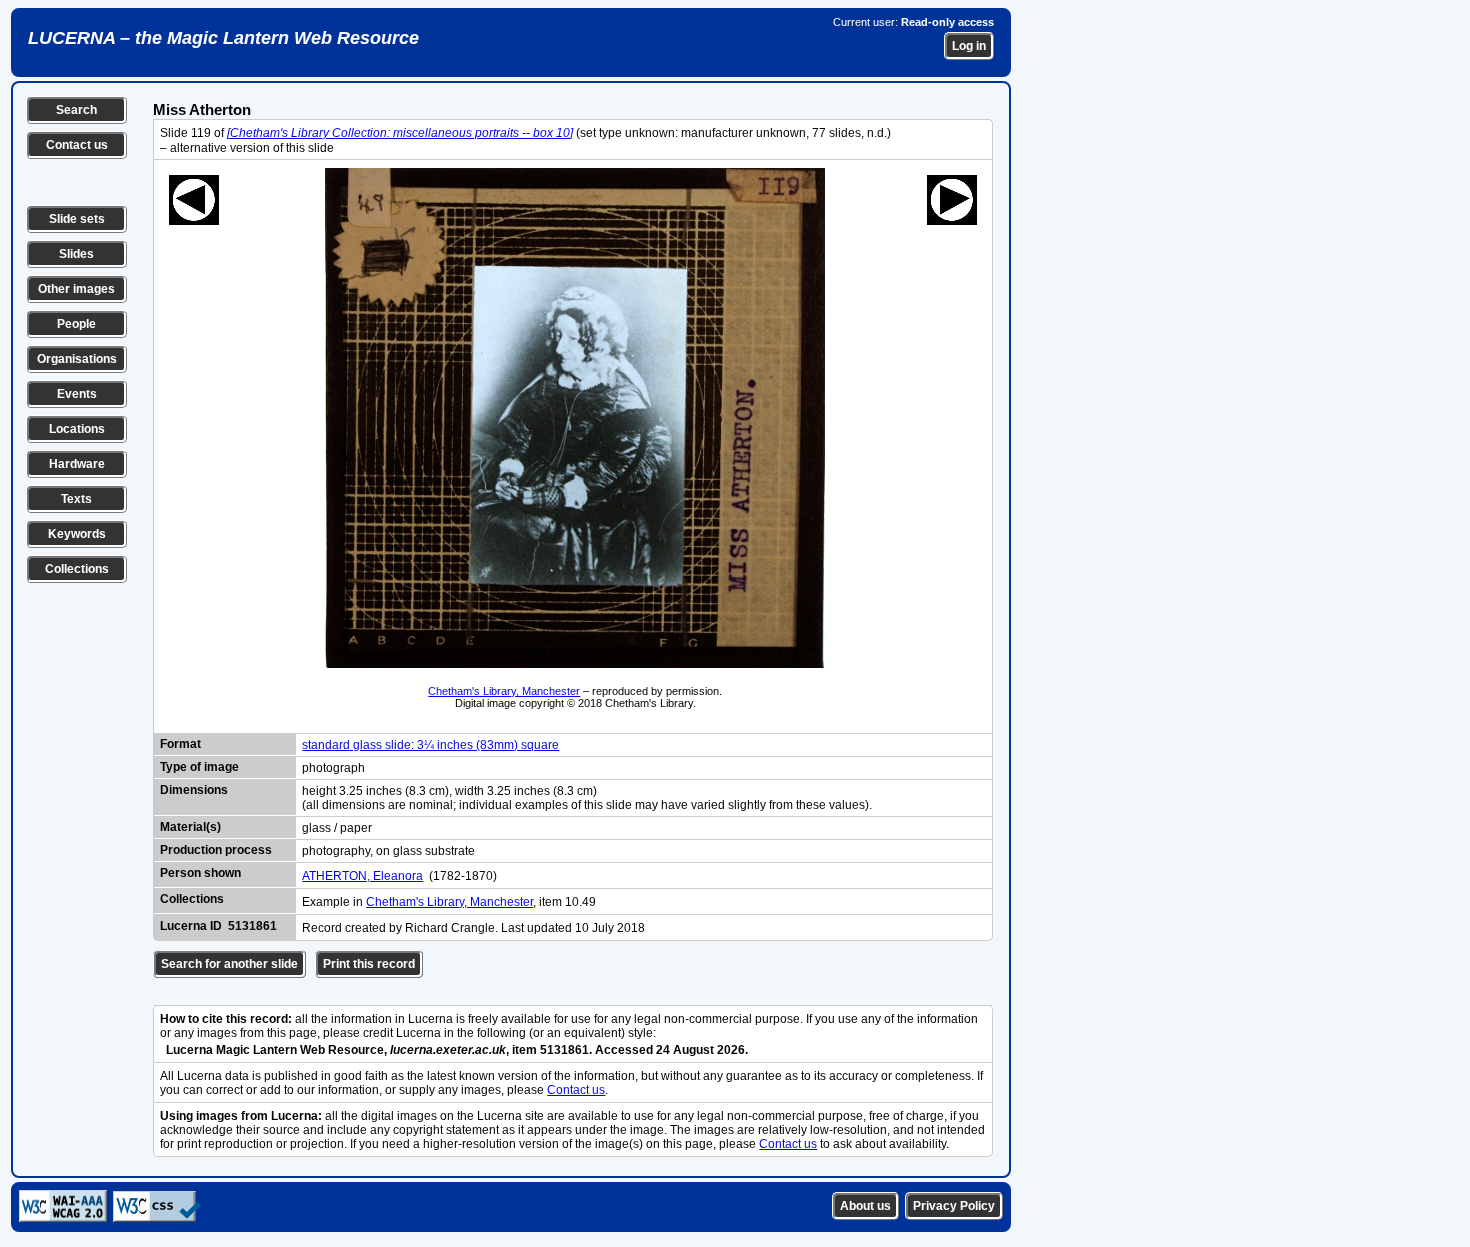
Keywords (77, 534)
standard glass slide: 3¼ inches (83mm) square (430, 745)
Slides (76, 254)
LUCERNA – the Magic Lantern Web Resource (223, 38)
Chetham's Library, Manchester (504, 691)
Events (77, 394)
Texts (76, 499)
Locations (77, 429)
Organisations (77, 359)
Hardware (77, 464)
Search (76, 110)
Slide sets (77, 219)
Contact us (77, 145)
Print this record (369, 964)
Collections (77, 569)
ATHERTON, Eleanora (362, 876)
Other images (76, 289)
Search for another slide (229, 964)
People (76, 324)
